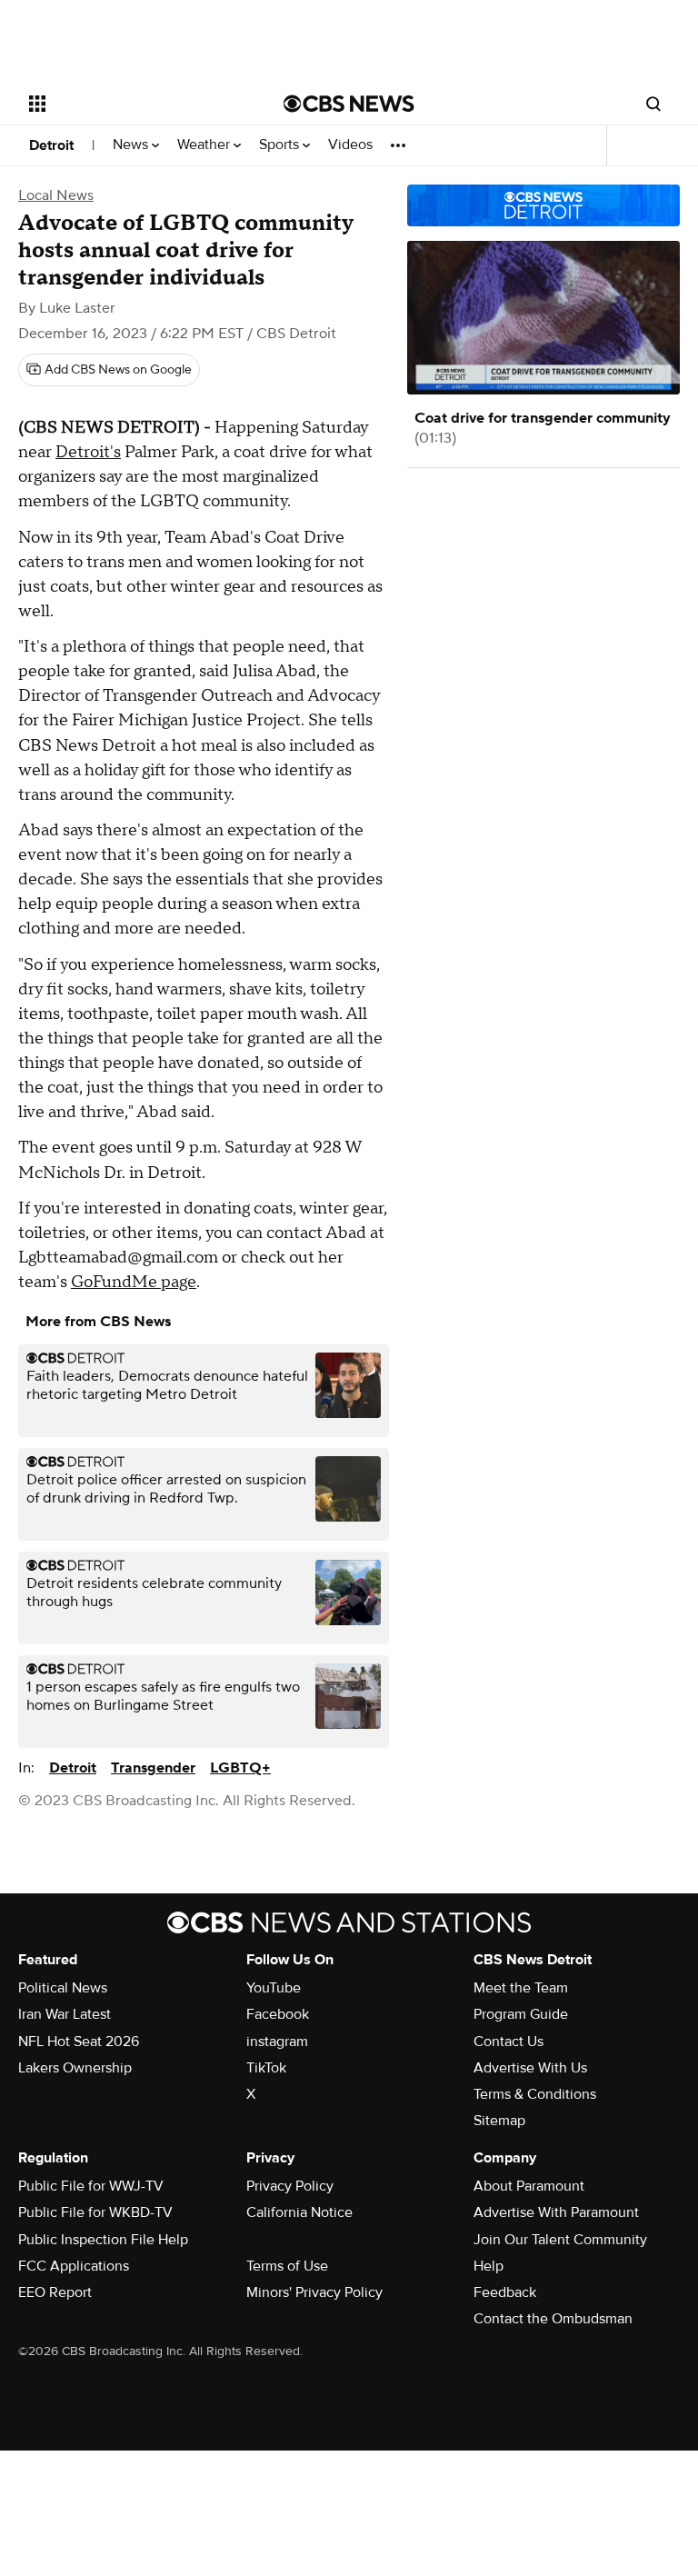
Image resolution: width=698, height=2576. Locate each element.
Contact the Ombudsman (553, 2319)
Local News (56, 195)
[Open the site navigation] (136, 104)
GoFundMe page (134, 1282)
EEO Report (55, 2292)
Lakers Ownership (75, 2068)
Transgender (153, 1768)
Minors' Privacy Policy (314, 2292)
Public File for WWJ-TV (91, 2186)
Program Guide (521, 2014)
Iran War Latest (65, 2014)
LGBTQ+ (240, 1768)
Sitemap (499, 2121)
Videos (350, 145)
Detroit (51, 145)
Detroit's (88, 452)
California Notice (299, 2212)
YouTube (274, 1988)
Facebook (278, 2014)
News (132, 145)
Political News (63, 1988)
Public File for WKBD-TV (95, 2212)
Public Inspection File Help (103, 2240)
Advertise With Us (530, 2068)
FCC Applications (74, 2266)
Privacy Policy (290, 2186)
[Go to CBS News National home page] (349, 104)
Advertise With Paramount (556, 2212)
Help (489, 2266)
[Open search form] (653, 104)
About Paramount (529, 2186)
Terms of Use (287, 2266)
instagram (277, 2042)
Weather (205, 145)
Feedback (505, 2292)
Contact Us (509, 2042)
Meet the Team (521, 1988)
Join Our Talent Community (560, 2240)
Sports (281, 145)
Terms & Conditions (535, 2094)
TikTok (266, 2068)
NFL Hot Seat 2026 (79, 2042)
